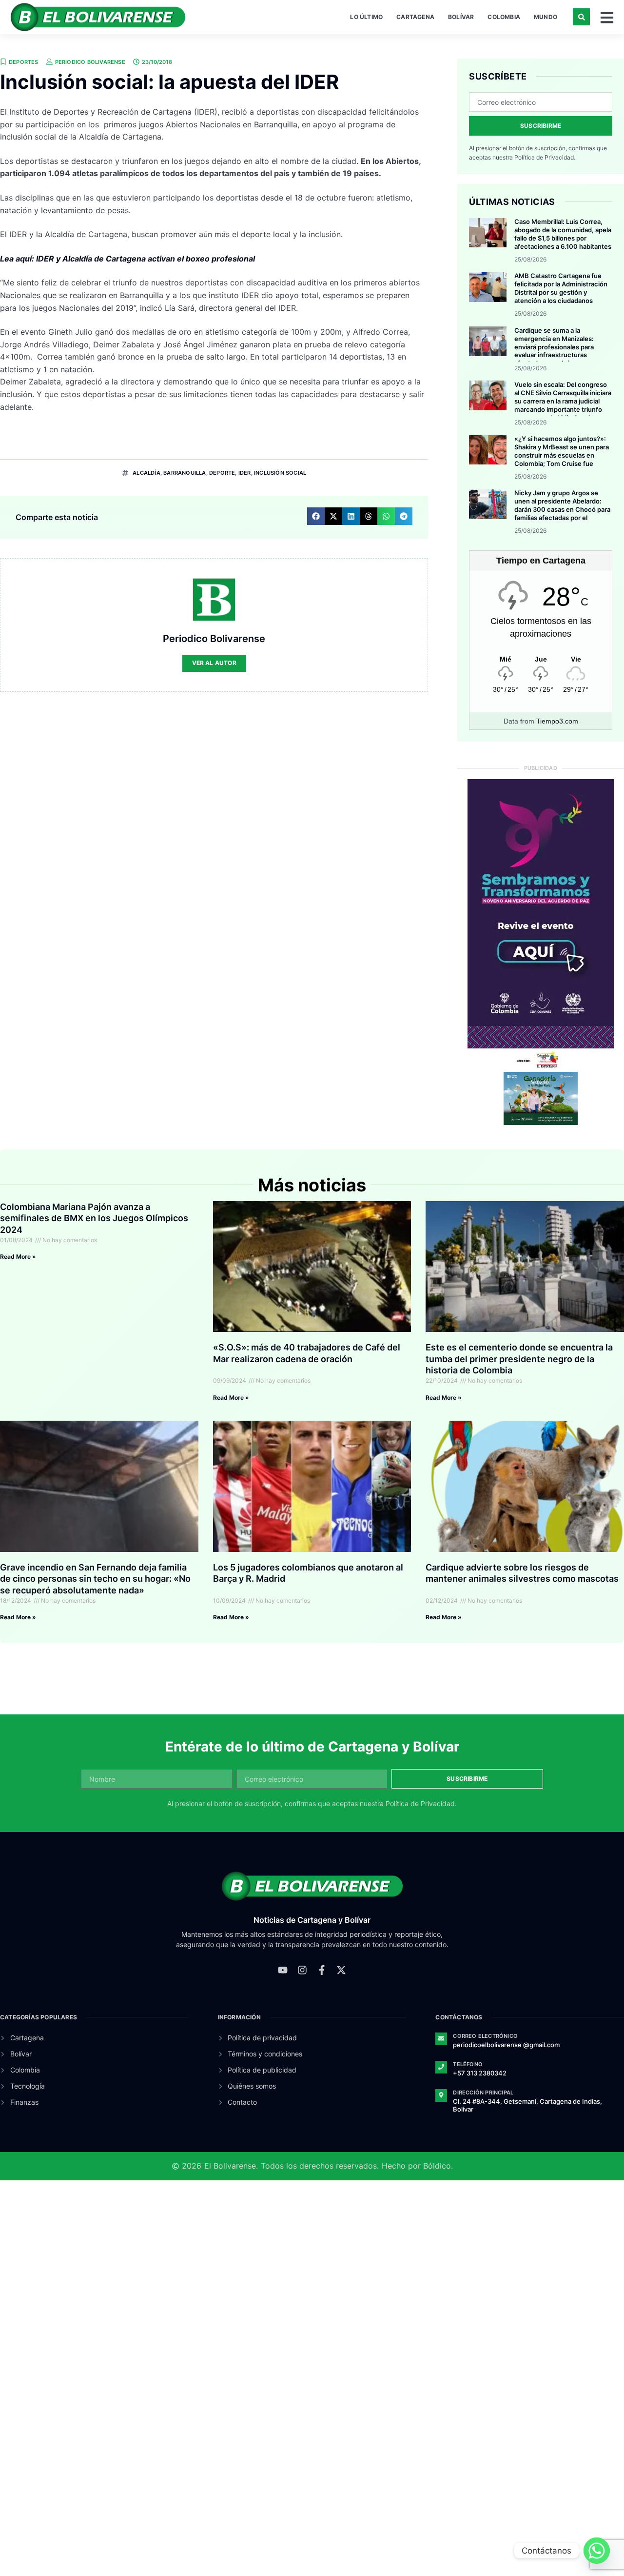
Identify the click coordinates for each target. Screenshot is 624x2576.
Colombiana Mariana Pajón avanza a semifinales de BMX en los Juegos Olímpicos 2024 (94, 1218)
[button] (581, 17)
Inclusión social (280, 473)
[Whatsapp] (597, 2551)
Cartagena (415, 17)
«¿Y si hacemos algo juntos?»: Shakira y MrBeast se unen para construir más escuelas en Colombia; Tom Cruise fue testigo (562, 455)
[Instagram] (302, 1970)
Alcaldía (146, 473)
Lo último (366, 17)
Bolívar (461, 17)
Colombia (504, 17)
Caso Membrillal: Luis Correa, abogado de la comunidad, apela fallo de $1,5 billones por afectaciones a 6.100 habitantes (563, 234)
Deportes (24, 62)
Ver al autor (214, 663)
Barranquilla (185, 473)
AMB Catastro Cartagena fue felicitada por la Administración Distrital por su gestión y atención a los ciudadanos (561, 288)
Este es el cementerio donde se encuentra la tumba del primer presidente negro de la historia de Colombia (519, 1359)
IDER (245, 473)
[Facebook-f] (322, 1970)
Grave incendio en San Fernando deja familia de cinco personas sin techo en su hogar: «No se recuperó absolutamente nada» (95, 1579)
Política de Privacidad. (545, 157)
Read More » (18, 1257)
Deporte (222, 473)
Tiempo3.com (557, 721)
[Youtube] (283, 1970)
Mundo (546, 17)
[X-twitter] (341, 1970)
